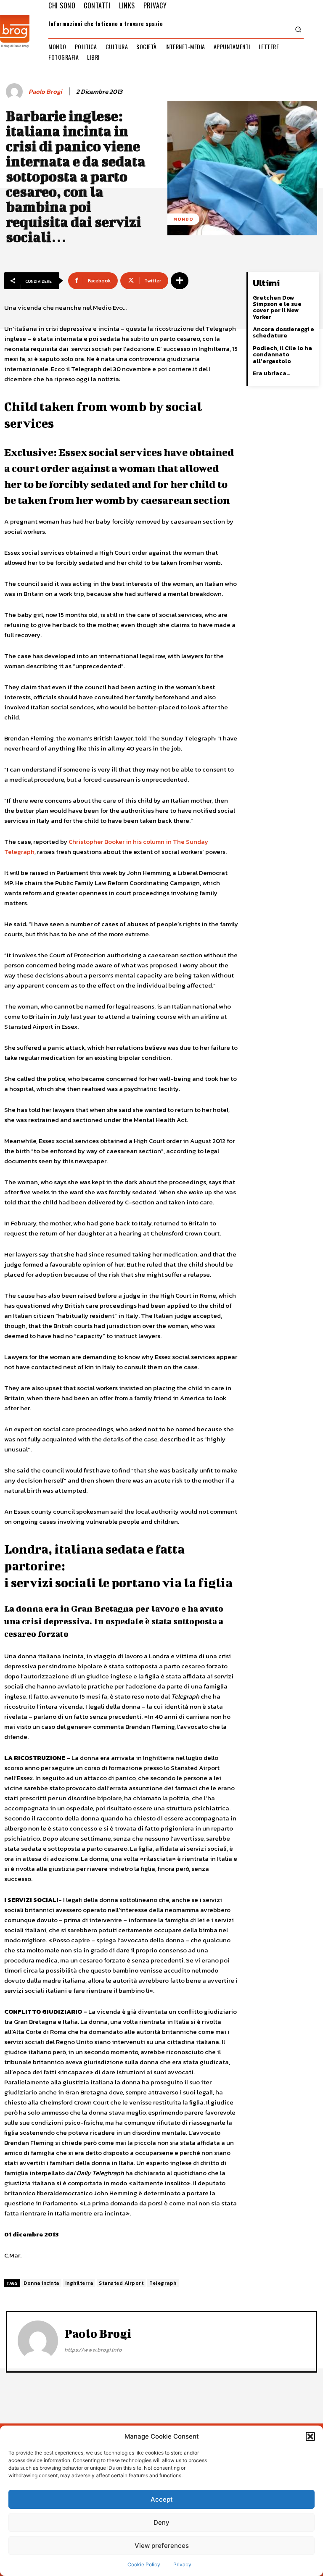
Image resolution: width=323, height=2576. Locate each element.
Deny (161, 2522)
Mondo (183, 219)
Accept (162, 2499)
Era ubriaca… (271, 373)
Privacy (182, 2564)
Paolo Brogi (45, 92)
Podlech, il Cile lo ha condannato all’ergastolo (282, 355)
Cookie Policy (144, 2564)
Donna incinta (41, 2283)
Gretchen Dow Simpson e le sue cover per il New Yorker (277, 307)
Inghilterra (79, 2283)
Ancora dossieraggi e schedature (283, 332)
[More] (180, 281)
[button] (310, 2436)
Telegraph (163, 2283)
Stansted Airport (121, 2283)
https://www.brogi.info (93, 2350)
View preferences (162, 2546)
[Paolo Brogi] (16, 92)
